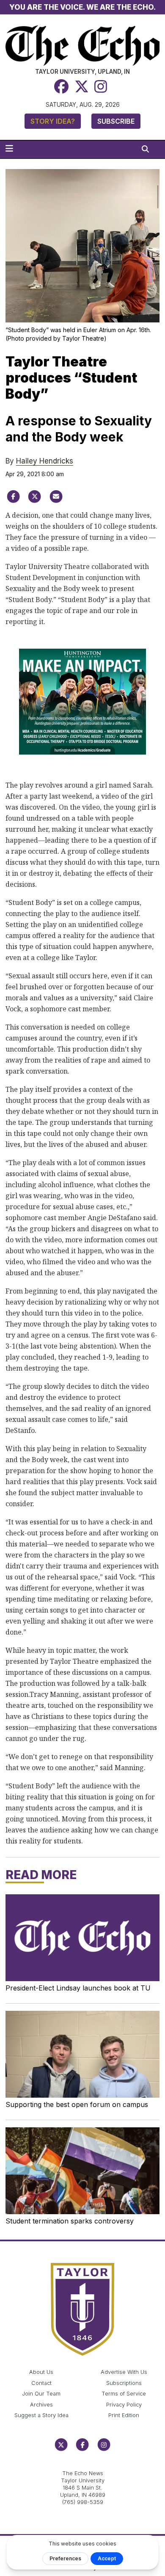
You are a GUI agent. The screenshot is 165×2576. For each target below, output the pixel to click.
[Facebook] (61, 87)
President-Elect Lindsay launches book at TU (78, 1988)
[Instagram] (101, 87)
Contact (41, 2383)
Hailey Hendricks (45, 461)
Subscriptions (124, 2383)
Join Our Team (41, 2394)
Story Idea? (53, 121)
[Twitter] (82, 87)
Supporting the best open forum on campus (77, 2104)
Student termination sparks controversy (70, 2221)
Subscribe (116, 121)
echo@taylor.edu (83, 2464)
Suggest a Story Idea (41, 2415)
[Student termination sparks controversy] (83, 2171)
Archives (41, 2405)
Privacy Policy (124, 2405)
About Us (41, 2372)
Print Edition (124, 2415)
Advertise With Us (124, 2372)
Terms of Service (124, 2394)
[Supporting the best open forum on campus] (83, 2054)
